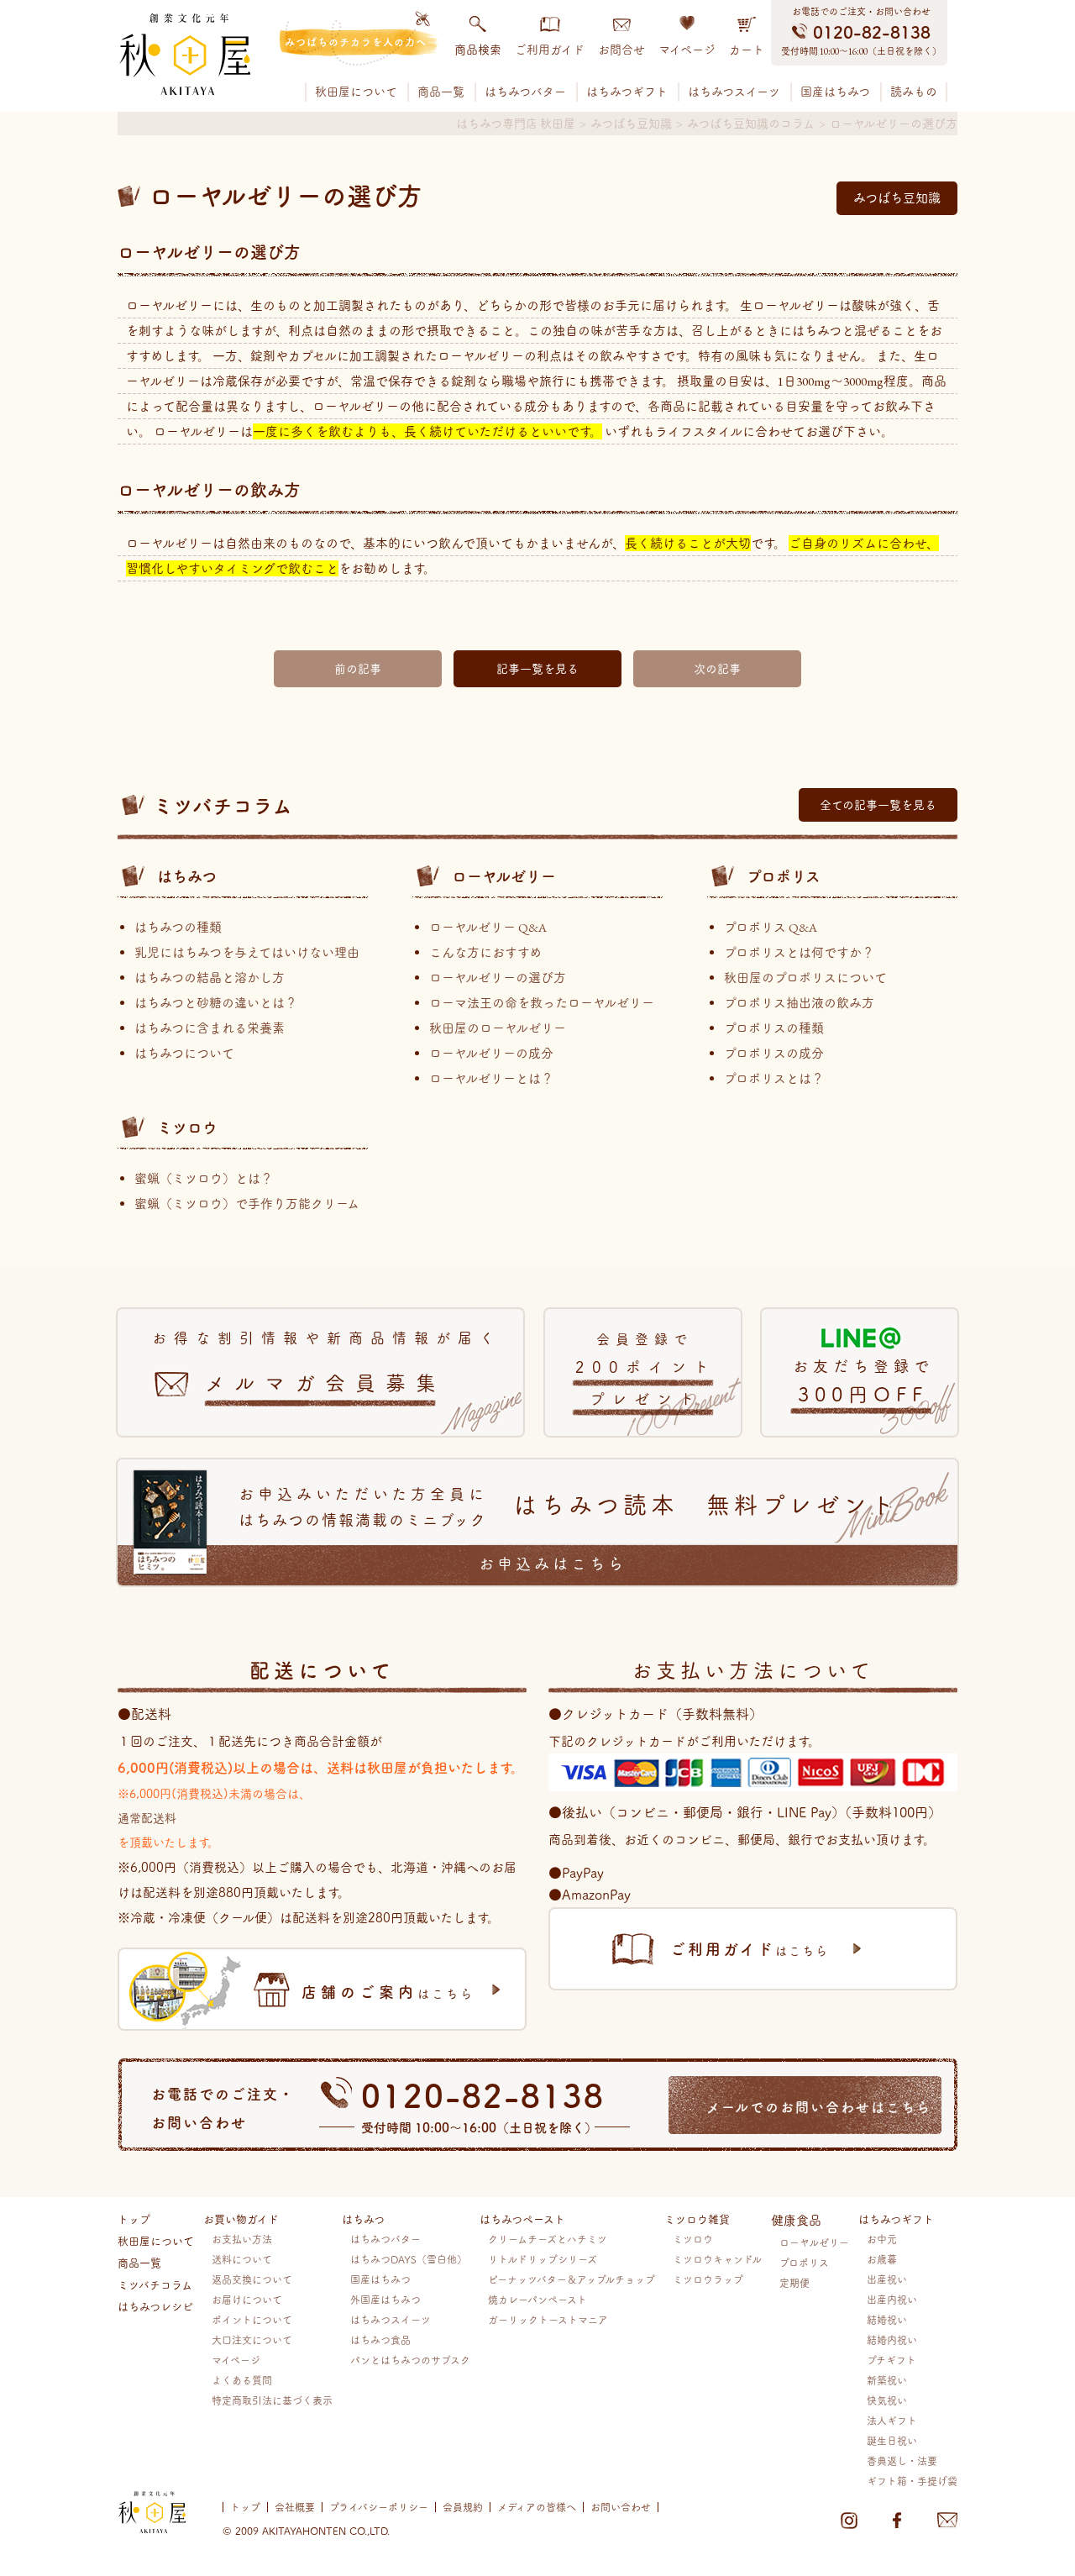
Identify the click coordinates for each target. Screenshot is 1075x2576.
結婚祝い (887, 2319)
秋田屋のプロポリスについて (805, 978)
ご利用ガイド (550, 50)
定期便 (794, 2282)
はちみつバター (525, 92)
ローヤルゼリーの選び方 (498, 978)
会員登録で (646, 1369)
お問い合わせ (621, 2507)
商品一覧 (441, 92)
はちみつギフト (627, 92)
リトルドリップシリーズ (543, 2259)
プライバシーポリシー (379, 2507)
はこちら (388, 1991)
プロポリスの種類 (774, 1028)
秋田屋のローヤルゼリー (498, 1028)
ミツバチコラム (155, 2284)
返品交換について (252, 2279)
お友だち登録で (863, 1381)
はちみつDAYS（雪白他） (409, 2259)
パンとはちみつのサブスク (410, 2360)
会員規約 (463, 2507)
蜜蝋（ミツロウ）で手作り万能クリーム (247, 1204)
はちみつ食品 (380, 2339)
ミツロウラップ (708, 2279)
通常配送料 (147, 1817)
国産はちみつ (835, 92)
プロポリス (784, 875)
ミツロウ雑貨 (697, 2218)
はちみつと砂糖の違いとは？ (216, 1003)
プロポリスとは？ (774, 1078)
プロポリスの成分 (774, 1053)
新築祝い (887, 2380)
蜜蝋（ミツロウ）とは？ (204, 1178)
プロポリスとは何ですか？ (799, 952)
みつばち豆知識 (631, 124)
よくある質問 (242, 2380)
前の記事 (358, 669)
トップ (134, 2218)
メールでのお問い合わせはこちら (819, 2106)
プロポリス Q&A (771, 927)
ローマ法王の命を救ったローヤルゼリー (542, 1003)
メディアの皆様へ (537, 2507)
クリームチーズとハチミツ (548, 2239)
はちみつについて (184, 1053)
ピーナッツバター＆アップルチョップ (572, 2279)
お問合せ (621, 50)
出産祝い (887, 2279)
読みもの (914, 92)
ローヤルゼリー (504, 875)
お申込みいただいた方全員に (569, 1529)
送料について (242, 2259)
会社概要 (295, 2507)
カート (747, 50)
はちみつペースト (522, 2218)
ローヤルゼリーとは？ (491, 1078)
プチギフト (891, 2360)
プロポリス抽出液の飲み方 (799, 1003)
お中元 (882, 2239)
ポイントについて (252, 2319)
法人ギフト (892, 2420)
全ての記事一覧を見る (878, 805)
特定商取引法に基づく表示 (272, 2400)
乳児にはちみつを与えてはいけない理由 (247, 952)
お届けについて (247, 2299)
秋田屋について (356, 92)
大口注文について (252, 2339)
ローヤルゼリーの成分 (491, 1053)
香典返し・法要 (902, 2460)
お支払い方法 (242, 2239)
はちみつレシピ (155, 2305)
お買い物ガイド (241, 2218)
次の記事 (717, 669)
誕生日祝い (892, 2440)
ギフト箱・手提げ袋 (912, 2481)
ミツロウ (187, 1127)
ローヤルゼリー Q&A (488, 927)
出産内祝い (892, 2299)
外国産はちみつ (385, 2299)
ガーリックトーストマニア (548, 2319)
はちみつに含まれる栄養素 (210, 1028)
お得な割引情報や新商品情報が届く (327, 1362)
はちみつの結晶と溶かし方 (210, 978)
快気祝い (887, 2400)
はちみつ (187, 875)
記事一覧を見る (537, 669)
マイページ (687, 50)
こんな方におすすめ (485, 952)
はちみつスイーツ (734, 92)
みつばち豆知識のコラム (751, 124)
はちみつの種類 (178, 927)
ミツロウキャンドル (717, 2259)
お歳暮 (882, 2259)
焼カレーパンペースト (537, 2299)
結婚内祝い (892, 2339)
